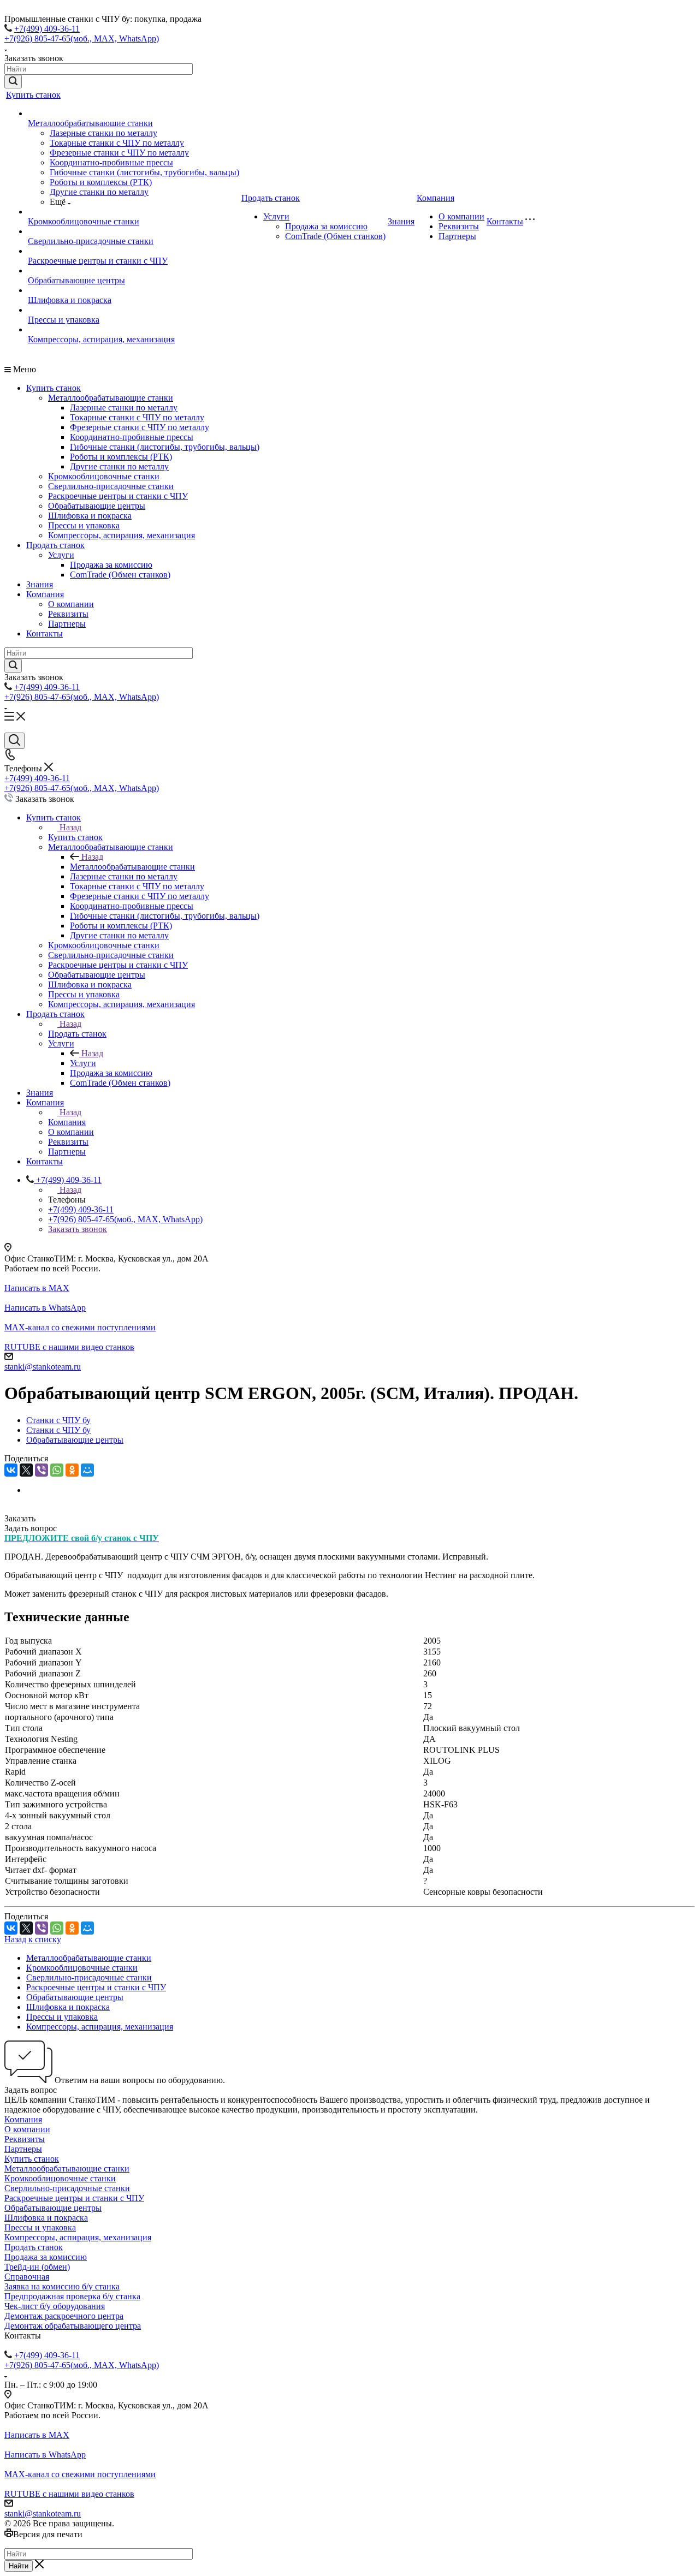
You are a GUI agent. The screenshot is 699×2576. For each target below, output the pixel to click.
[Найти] (13, 82)
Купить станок (33, 95)
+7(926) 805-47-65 (82, 38)
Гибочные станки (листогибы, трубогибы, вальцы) (144, 172)
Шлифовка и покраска (70, 300)
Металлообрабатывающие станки (90, 123)
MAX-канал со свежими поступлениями (80, 1327)
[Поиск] (14, 741)
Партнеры (457, 236)
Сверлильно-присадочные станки (91, 241)
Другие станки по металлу (99, 192)
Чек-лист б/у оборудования (55, 2306)
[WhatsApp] (57, 1470)
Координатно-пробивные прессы (111, 162)
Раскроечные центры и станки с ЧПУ (98, 261)
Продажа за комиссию (326, 226)
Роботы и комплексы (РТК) (101, 182)
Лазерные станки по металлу (103, 133)
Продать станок (271, 198)
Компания (436, 198)
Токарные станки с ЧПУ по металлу (117, 143)
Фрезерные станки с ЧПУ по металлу (119, 153)
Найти (19, 2566)
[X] (26, 1470)
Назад (70, 827)
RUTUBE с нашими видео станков (69, 1347)
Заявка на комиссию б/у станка (62, 2286)
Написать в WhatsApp (45, 1308)
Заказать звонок (78, 1229)
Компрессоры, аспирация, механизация (101, 339)
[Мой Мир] (87, 1470)
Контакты (505, 221)
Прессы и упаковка (64, 320)
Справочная (27, 2277)
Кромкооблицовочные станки (84, 221)
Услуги (276, 216)
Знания (401, 221)
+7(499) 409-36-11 (47, 29)
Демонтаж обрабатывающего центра (73, 2326)
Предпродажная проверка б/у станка (72, 2296)
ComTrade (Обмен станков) (335, 236)
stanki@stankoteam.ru (43, 1367)
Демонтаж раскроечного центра (64, 2316)
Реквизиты (459, 226)
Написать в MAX (37, 1288)
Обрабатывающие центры (76, 280)
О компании (461, 216)
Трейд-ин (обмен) (37, 2267)
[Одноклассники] (72, 1470)
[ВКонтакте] (11, 1470)
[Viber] (42, 1470)
